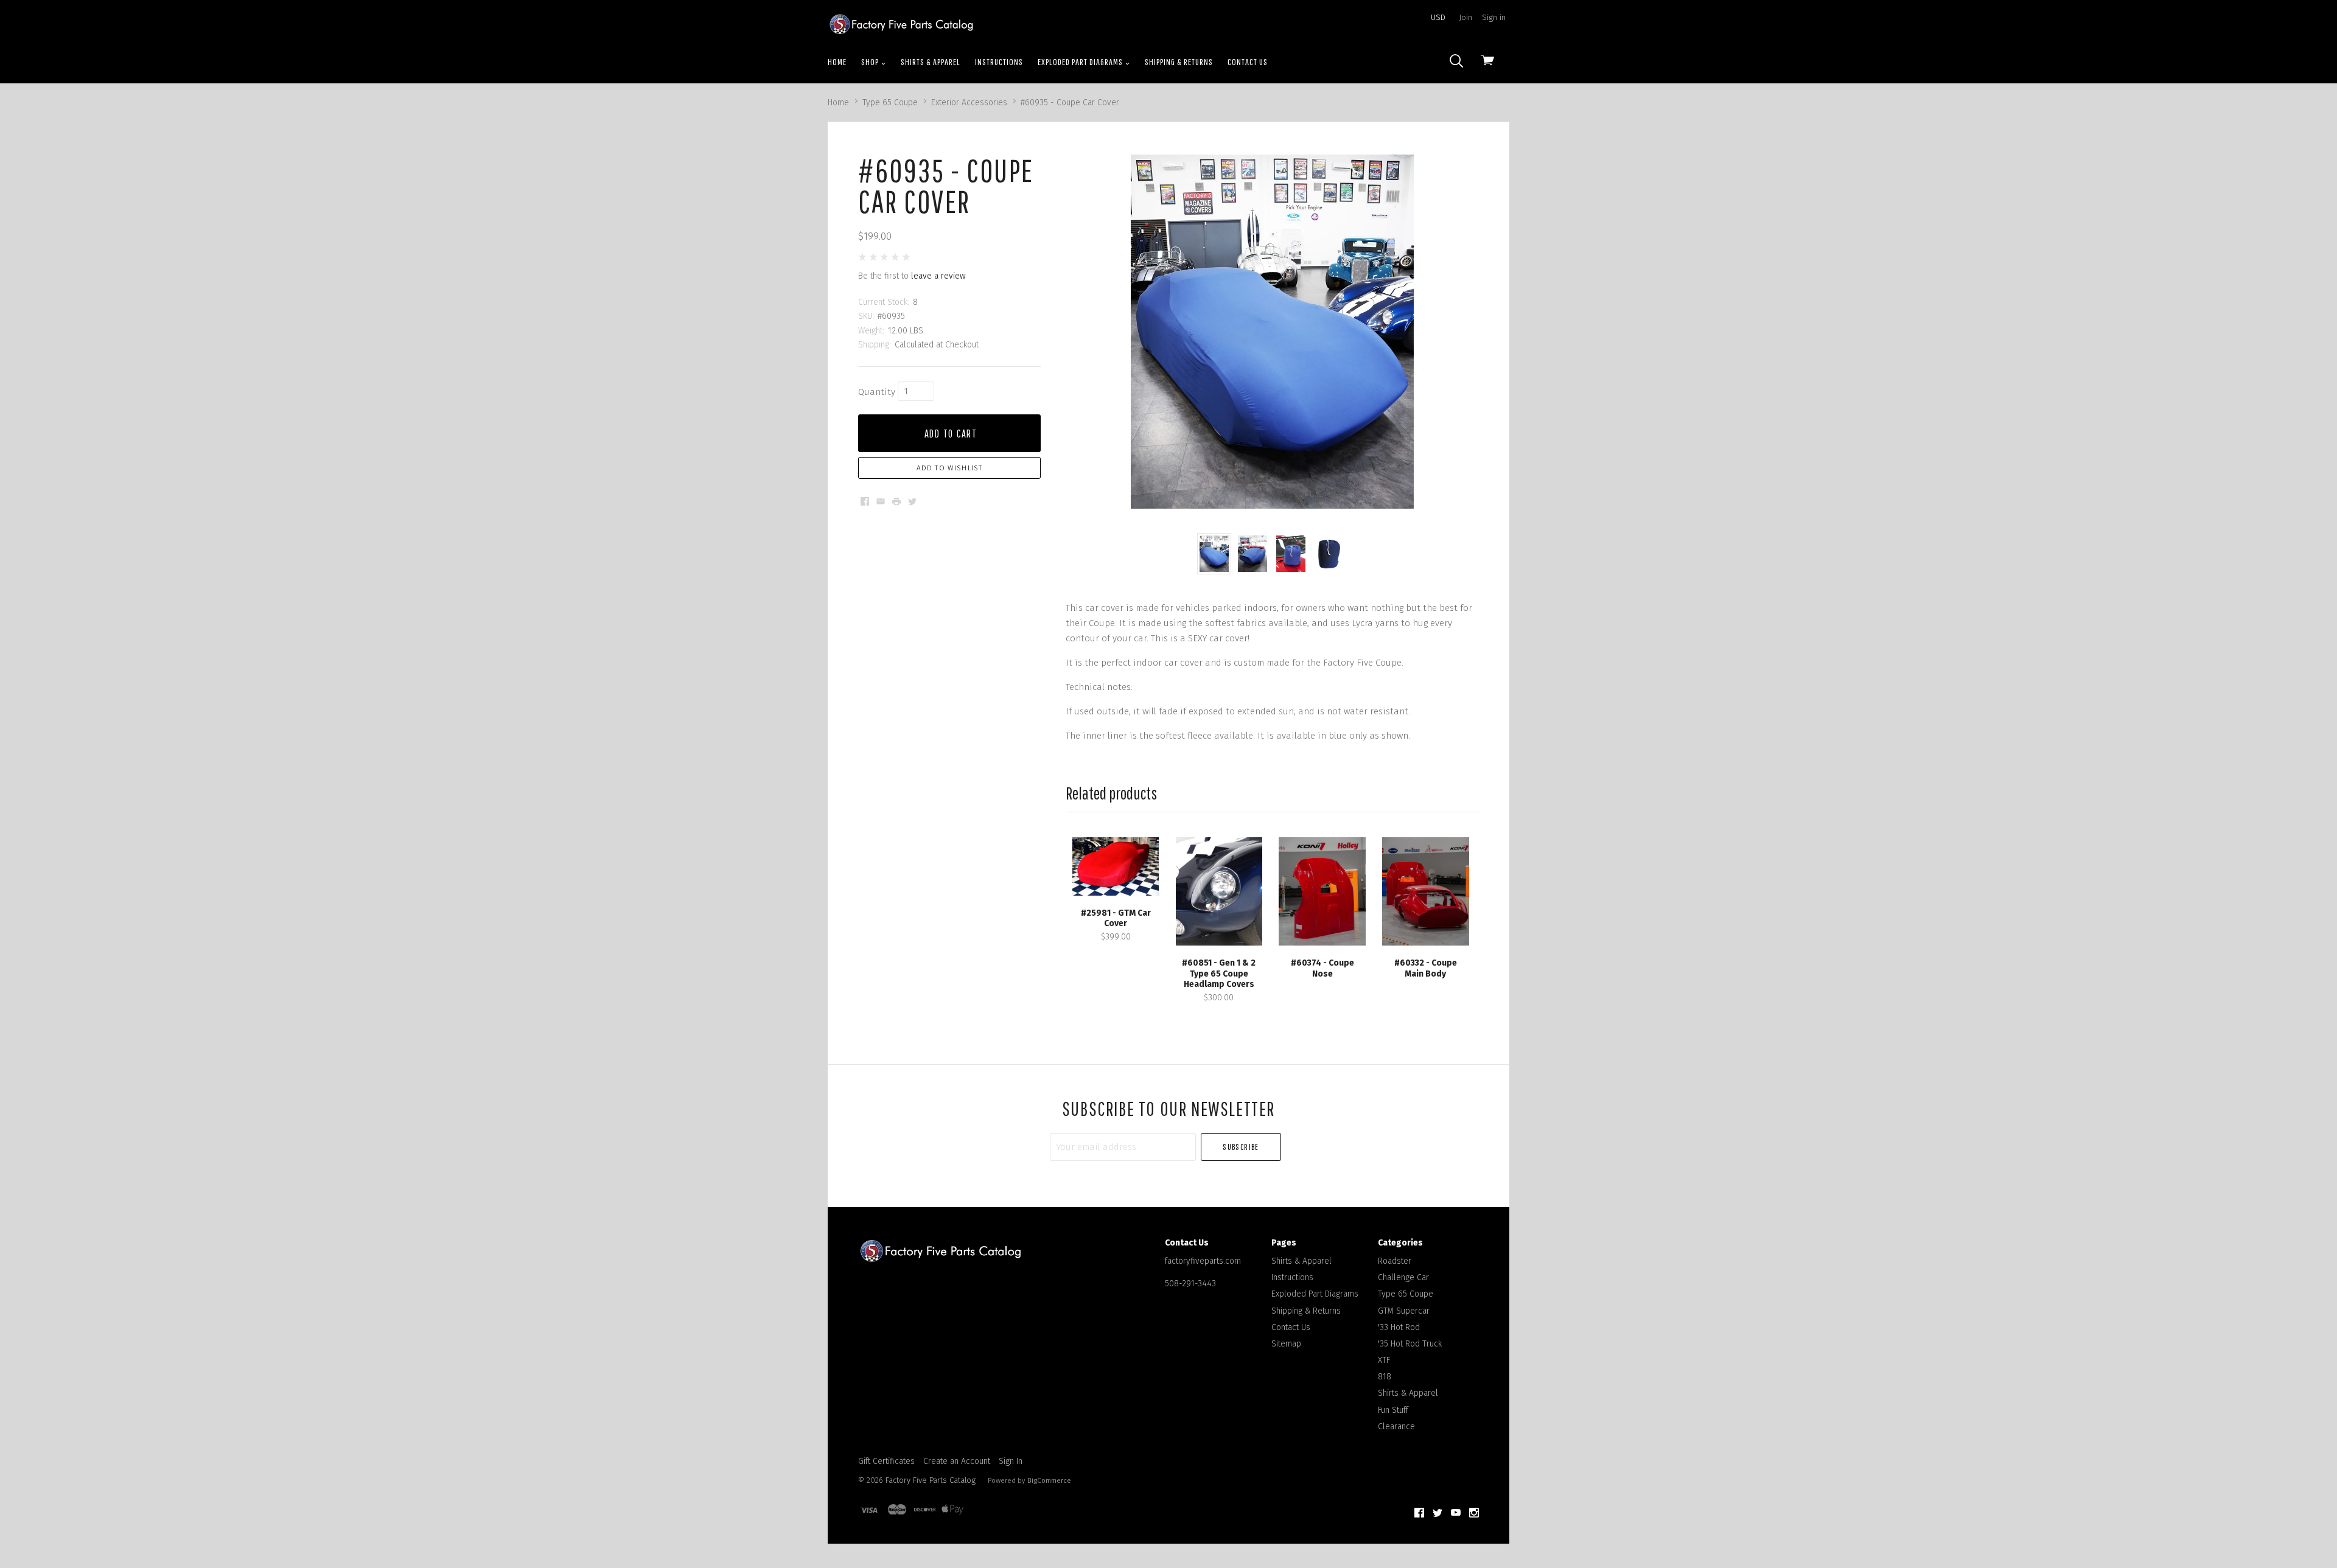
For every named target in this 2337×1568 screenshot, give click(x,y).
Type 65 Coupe (1406, 1294)
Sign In (1011, 1461)
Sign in (1494, 17)
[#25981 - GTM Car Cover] (1116, 866)
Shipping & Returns (1179, 62)
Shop (871, 62)
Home (837, 62)
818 (1385, 1377)
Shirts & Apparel (931, 62)
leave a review (938, 276)
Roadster (1395, 1261)
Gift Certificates (886, 1461)
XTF (1384, 1360)
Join (1466, 17)
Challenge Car (1403, 1277)
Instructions (999, 62)
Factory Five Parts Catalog (931, 1480)
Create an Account (957, 1461)
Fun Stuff (1393, 1410)
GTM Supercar (1404, 1311)
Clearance (1396, 1427)
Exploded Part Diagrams (1081, 62)
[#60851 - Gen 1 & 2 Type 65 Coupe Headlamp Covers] (1219, 891)
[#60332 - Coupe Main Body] (1425, 891)
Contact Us (1248, 62)
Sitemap (1286, 1344)
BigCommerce (1049, 1480)
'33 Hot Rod (1399, 1327)
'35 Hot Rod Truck (1410, 1344)
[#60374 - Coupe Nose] (1322, 891)
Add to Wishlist (950, 468)
